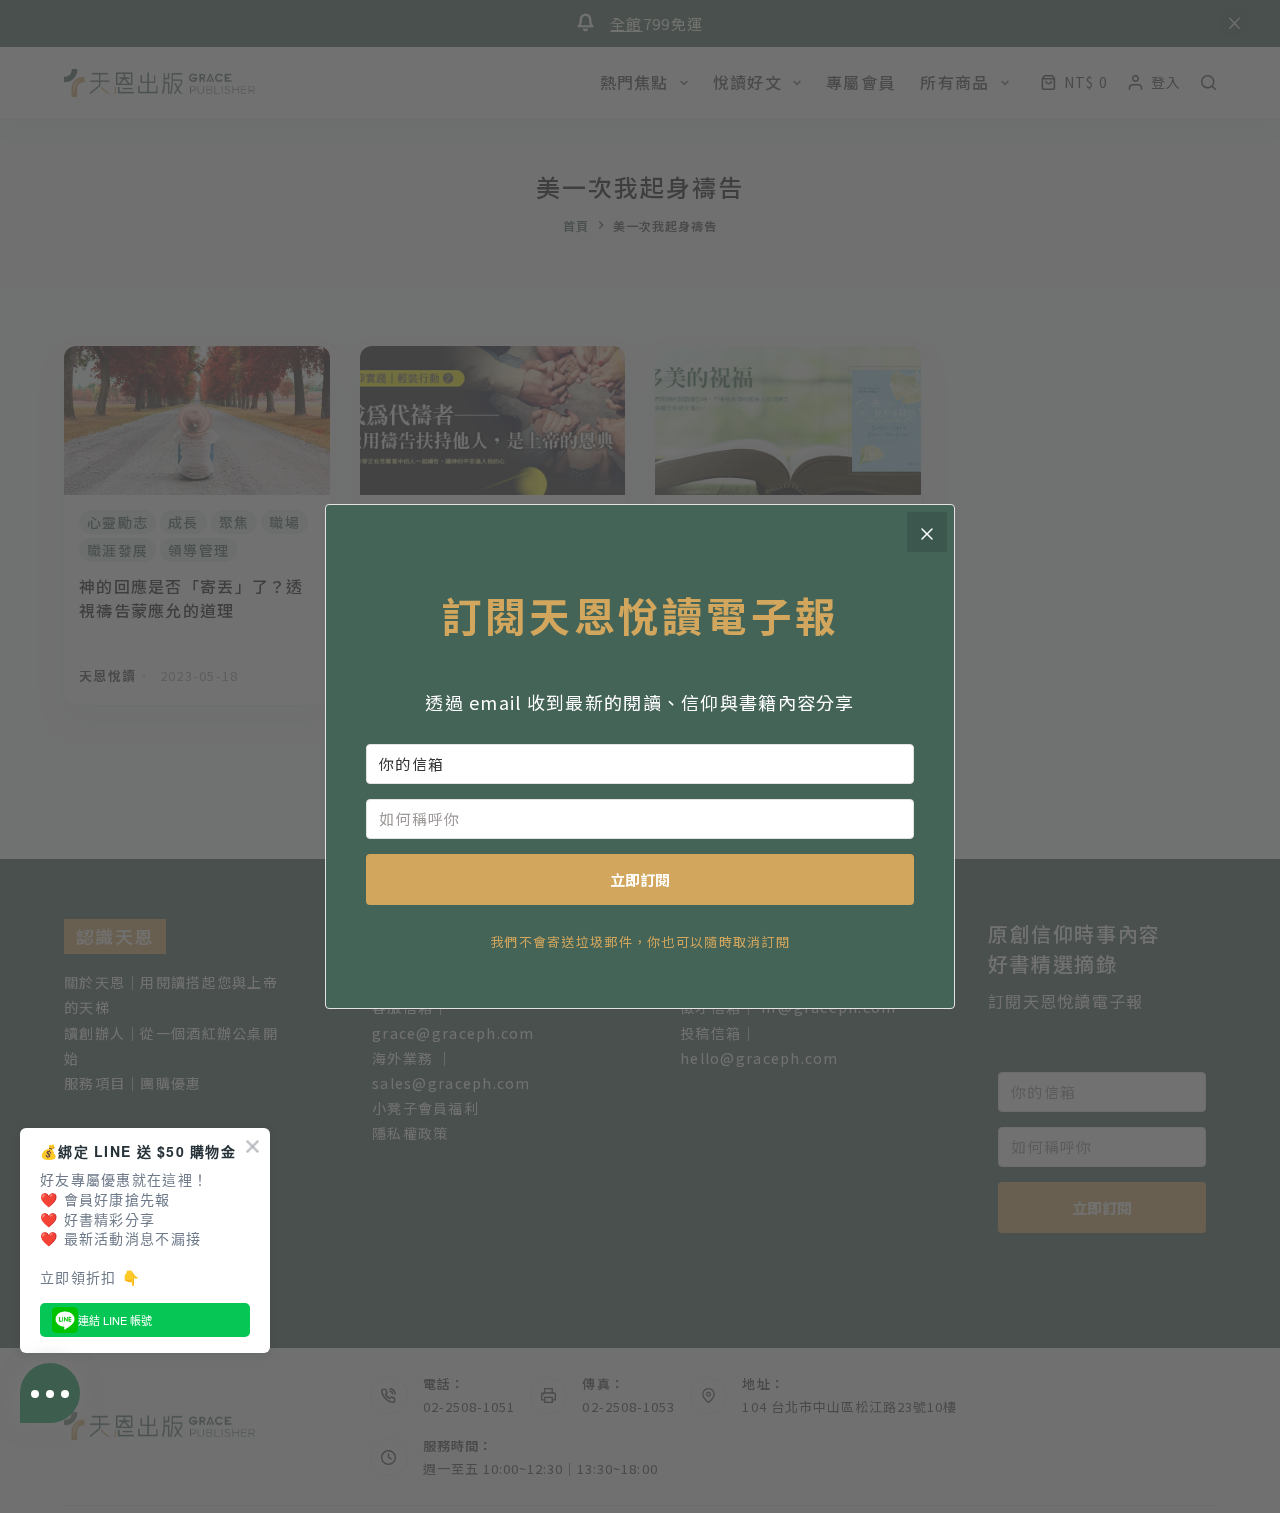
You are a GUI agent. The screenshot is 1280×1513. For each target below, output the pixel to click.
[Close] (927, 532)
